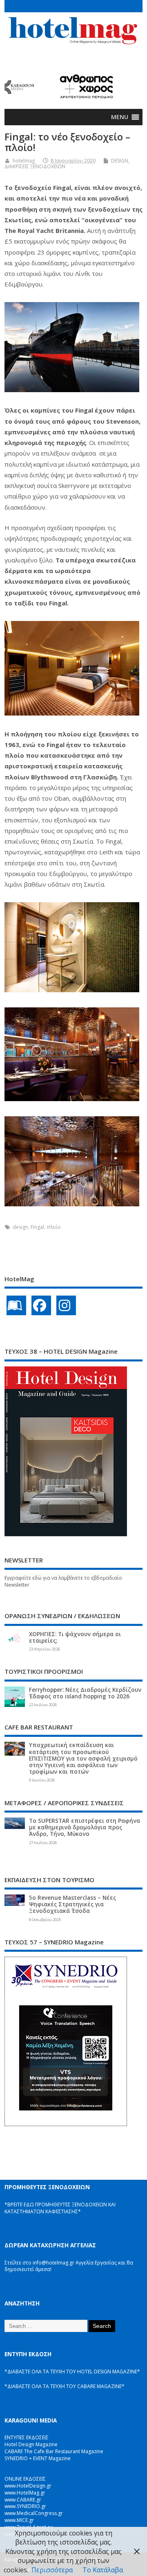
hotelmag (24, 161)
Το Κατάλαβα (103, 2570)
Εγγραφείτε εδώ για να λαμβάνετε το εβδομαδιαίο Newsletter (63, 1581)
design (20, 1227)
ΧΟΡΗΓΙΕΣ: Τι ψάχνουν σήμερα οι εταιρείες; (75, 1637)
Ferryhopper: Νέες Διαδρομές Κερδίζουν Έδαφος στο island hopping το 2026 (85, 1693)
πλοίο (54, 1227)
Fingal (37, 1227)
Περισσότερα (52, 2570)
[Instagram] (66, 1305)
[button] (120, 117)
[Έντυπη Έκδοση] (16, 1305)
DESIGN (120, 161)
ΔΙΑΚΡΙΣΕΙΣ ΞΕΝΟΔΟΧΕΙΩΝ (35, 166)
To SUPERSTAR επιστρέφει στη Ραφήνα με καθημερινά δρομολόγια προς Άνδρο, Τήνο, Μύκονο (85, 1827)
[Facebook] (41, 1305)
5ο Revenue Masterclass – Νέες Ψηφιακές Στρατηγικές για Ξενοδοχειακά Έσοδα (72, 1904)
